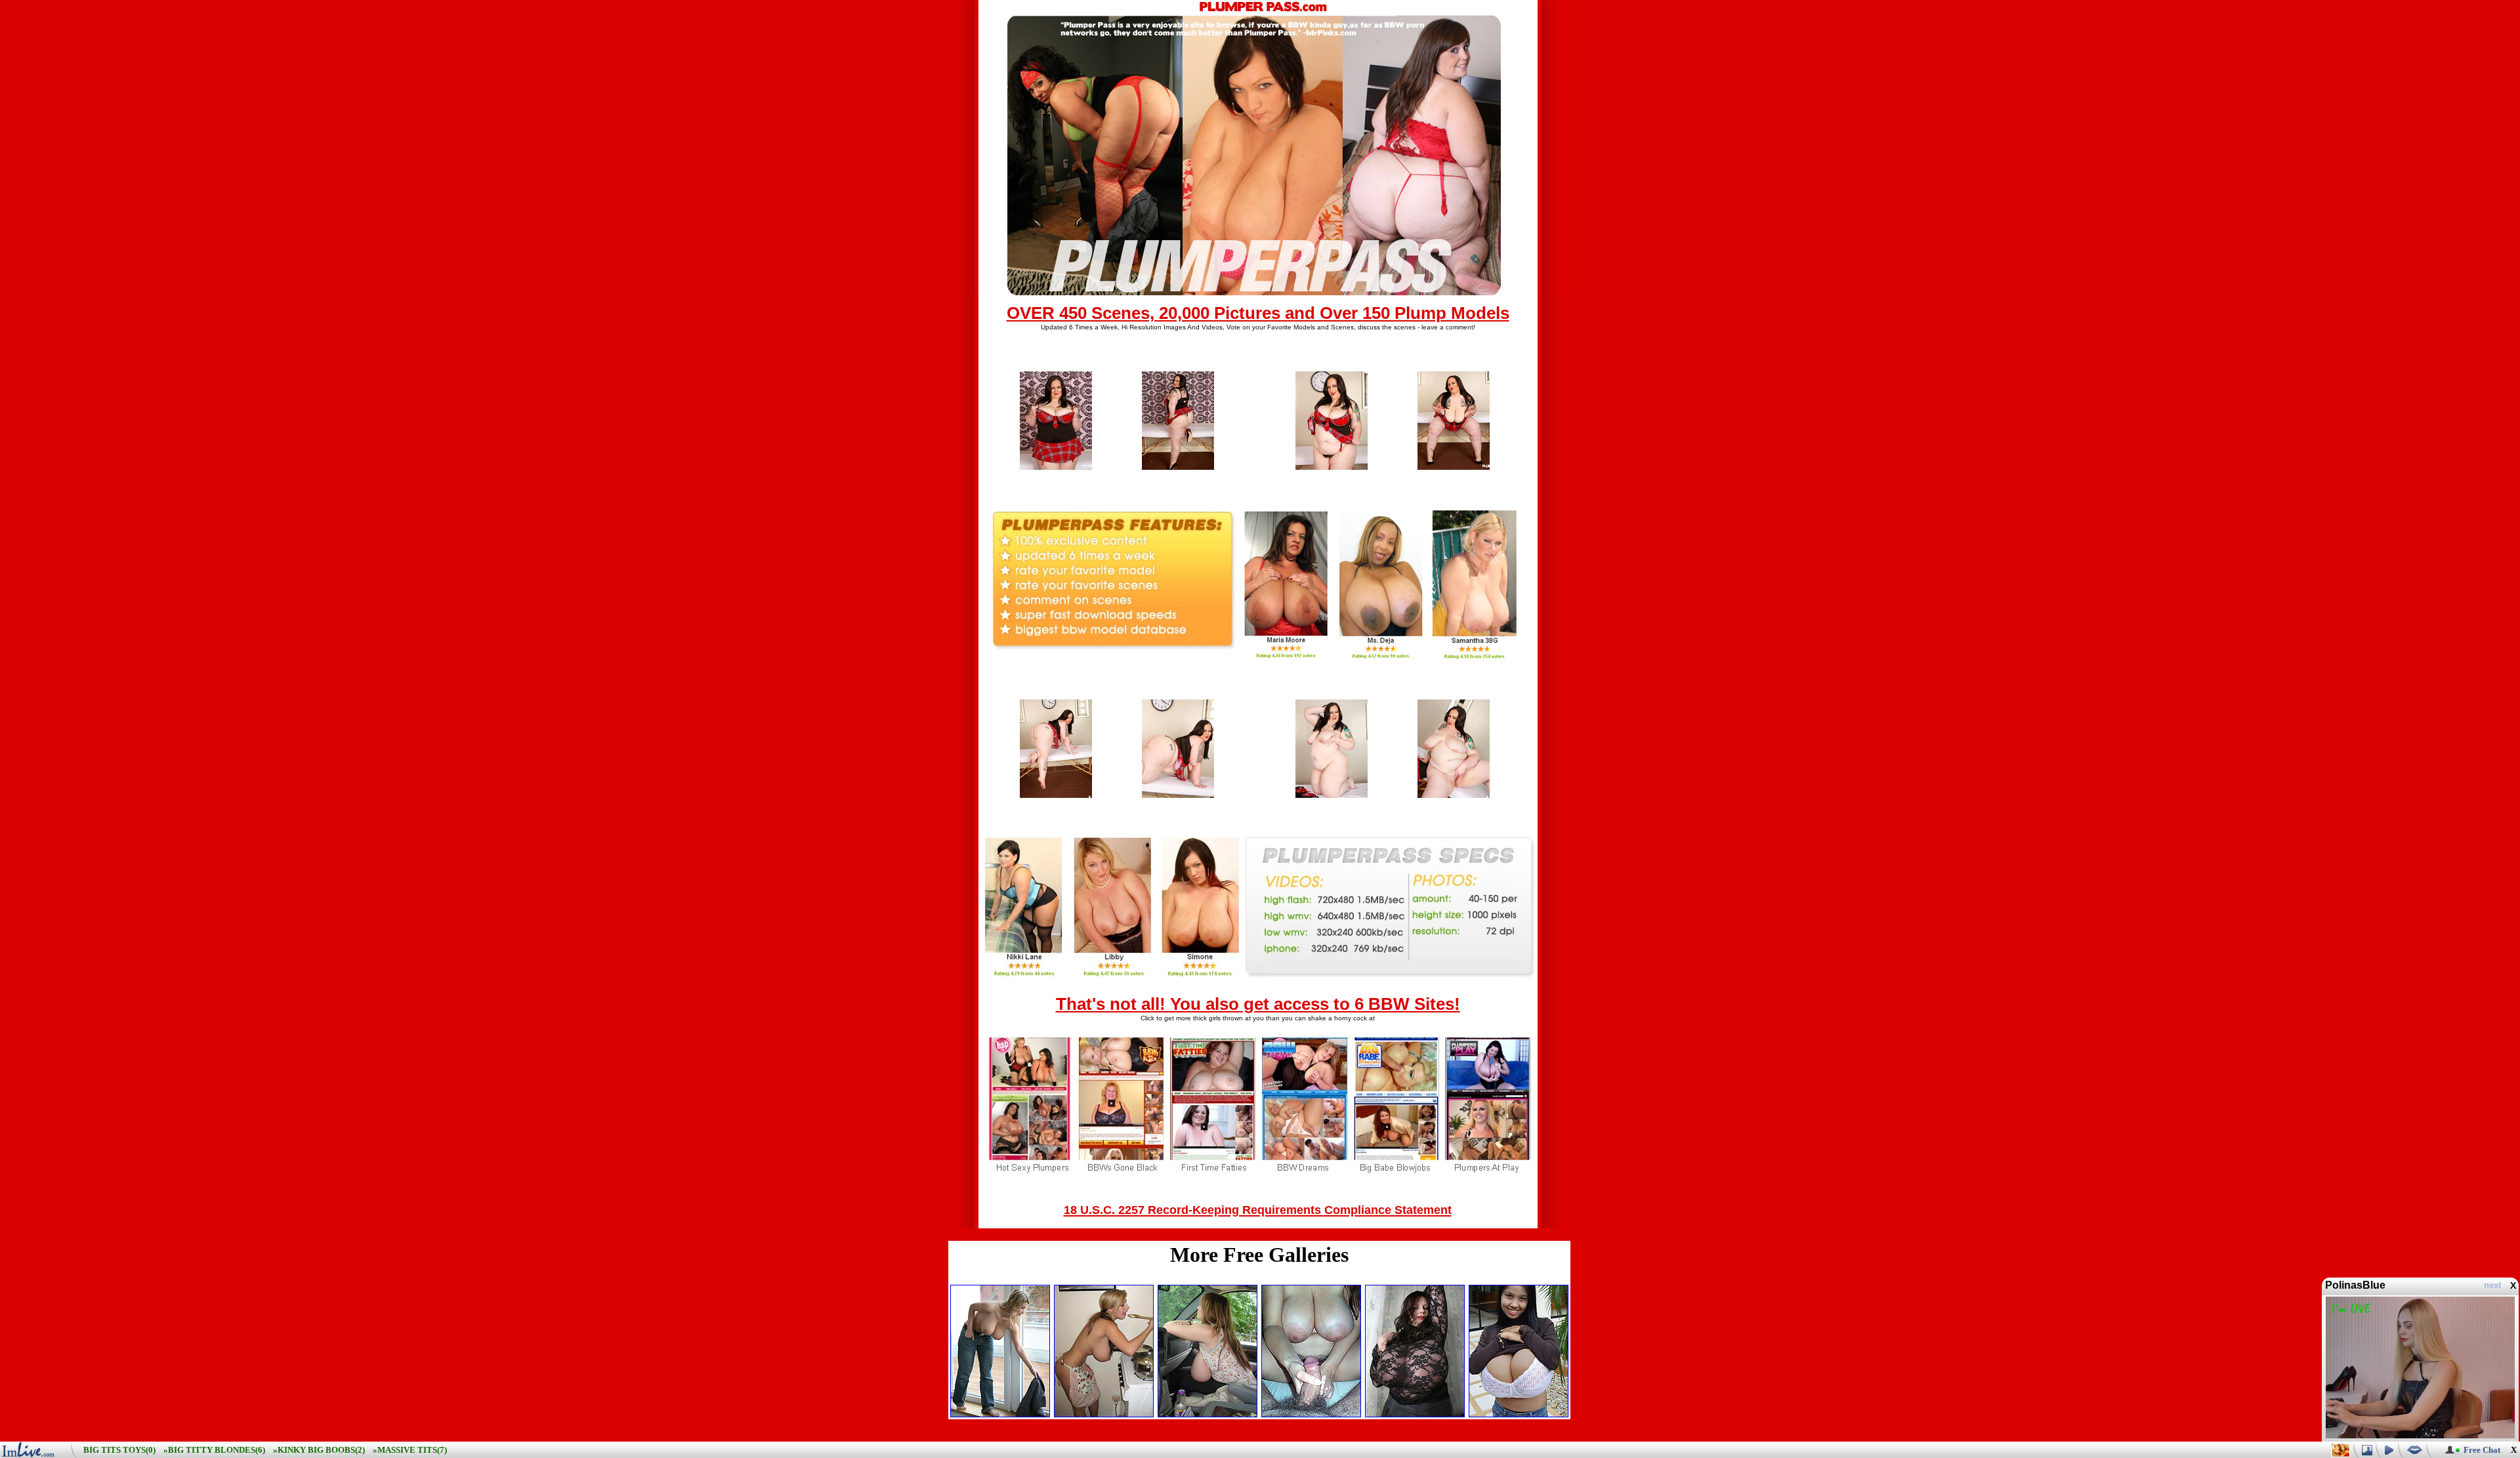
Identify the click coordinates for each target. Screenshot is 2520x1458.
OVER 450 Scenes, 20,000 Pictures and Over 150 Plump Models (1258, 313)
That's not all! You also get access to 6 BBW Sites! (1258, 1004)
